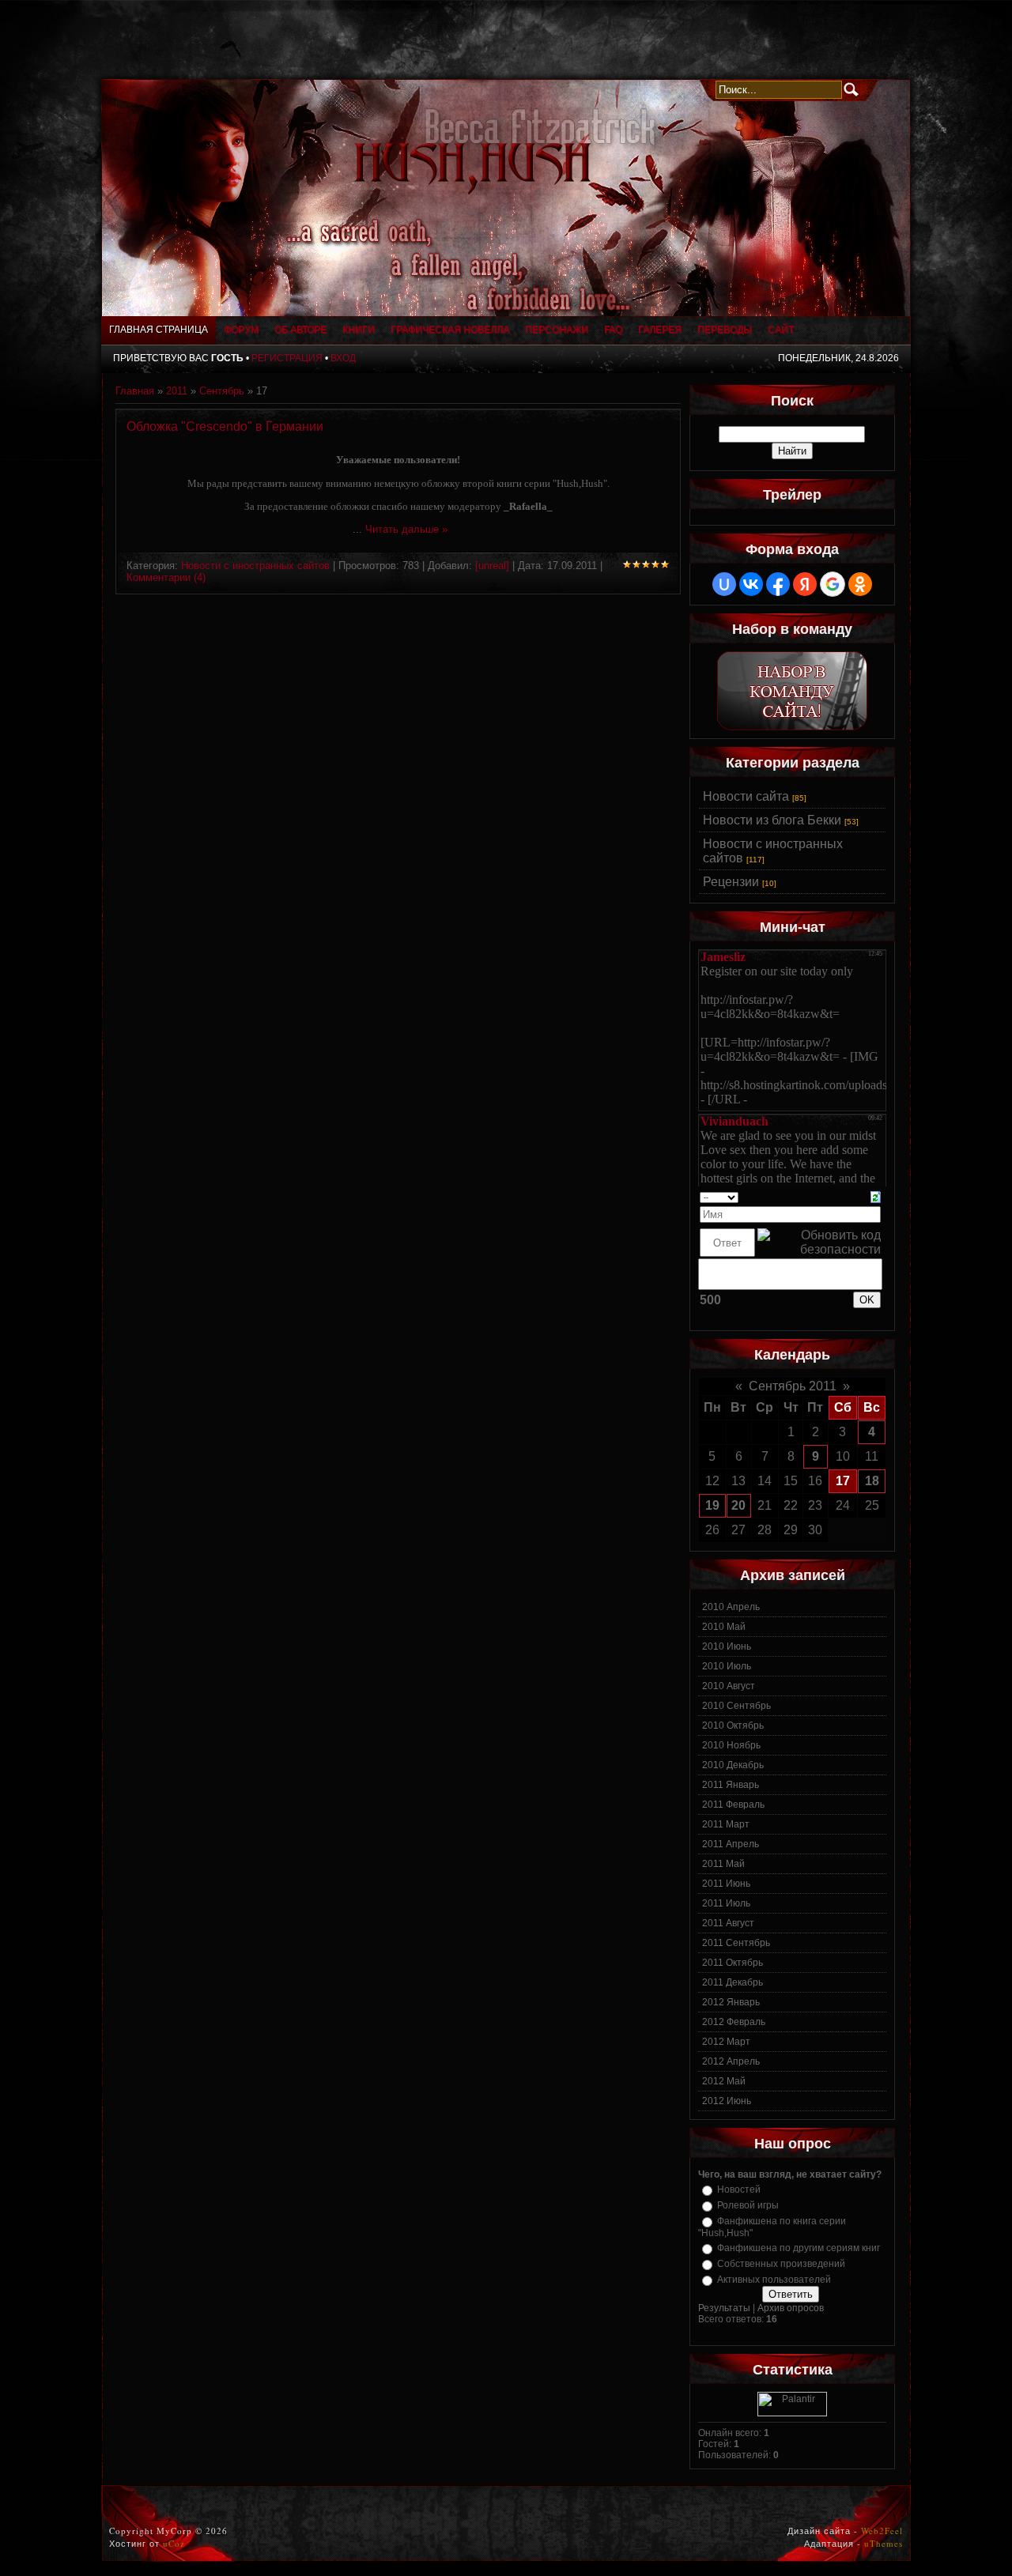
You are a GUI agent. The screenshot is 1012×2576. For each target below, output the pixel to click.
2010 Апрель (731, 1607)
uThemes (884, 2543)
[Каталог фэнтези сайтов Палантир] (792, 2413)
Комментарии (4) (166, 577)
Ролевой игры (748, 2205)
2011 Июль (726, 1903)
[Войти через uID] (724, 584)
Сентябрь (222, 391)
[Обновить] (876, 1196)
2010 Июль (727, 1666)
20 (738, 1505)
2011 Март (726, 1824)
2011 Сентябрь (736, 1943)
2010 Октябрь (733, 1726)
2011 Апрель (731, 1844)
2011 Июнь (726, 1884)
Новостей (739, 2189)
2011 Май (723, 1864)
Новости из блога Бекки (772, 820)
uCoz (174, 2543)
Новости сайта (746, 796)
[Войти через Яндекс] (805, 584)
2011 (177, 391)
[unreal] (492, 566)
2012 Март (726, 2042)
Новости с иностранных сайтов (255, 566)
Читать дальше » (406, 529)
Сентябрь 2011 (793, 1386)
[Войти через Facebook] (778, 584)
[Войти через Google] (833, 584)
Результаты (724, 2308)
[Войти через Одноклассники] (860, 584)
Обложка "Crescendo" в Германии (225, 426)
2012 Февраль (734, 2022)
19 (712, 1505)
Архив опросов (791, 2308)
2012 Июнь (727, 2101)
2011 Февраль (733, 1805)
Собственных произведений (781, 2264)
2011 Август (728, 1923)
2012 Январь (731, 2002)
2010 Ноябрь (731, 1745)
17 (843, 1481)
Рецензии (731, 882)
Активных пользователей (774, 2280)
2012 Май (724, 2081)
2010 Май (724, 1627)
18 (872, 1481)
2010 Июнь (727, 1646)
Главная (135, 391)
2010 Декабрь (733, 1765)
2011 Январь (731, 1785)
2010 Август (729, 1686)
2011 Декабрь (733, 1982)
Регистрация (287, 358)
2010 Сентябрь (736, 1706)
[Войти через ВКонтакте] (751, 584)
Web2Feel (882, 2531)
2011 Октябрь (733, 1963)
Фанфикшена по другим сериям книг (799, 2248)
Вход (343, 358)
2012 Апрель (731, 2061)
